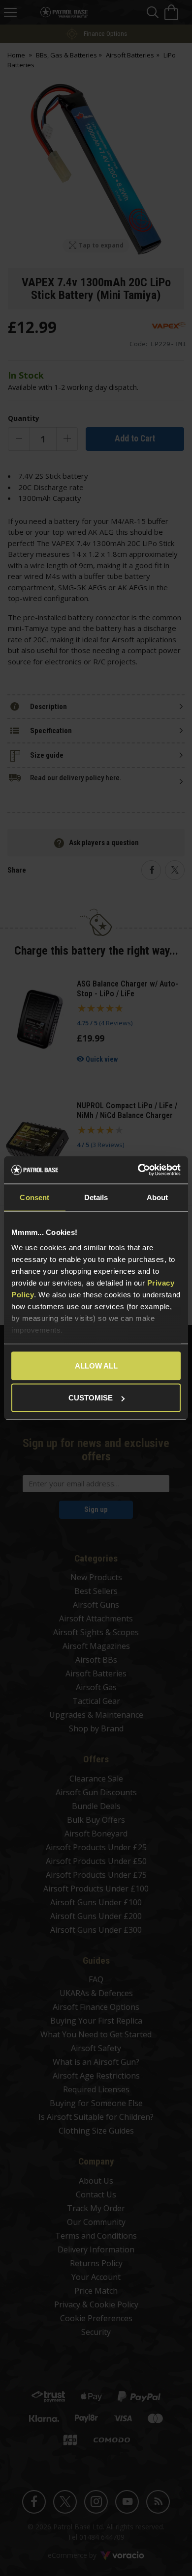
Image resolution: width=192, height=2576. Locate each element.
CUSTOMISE (91, 1398)
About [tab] (158, 1197)
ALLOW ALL (96, 1365)
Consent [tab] (34, 1197)
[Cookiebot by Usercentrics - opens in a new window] (138, 1170)
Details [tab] (96, 1197)
